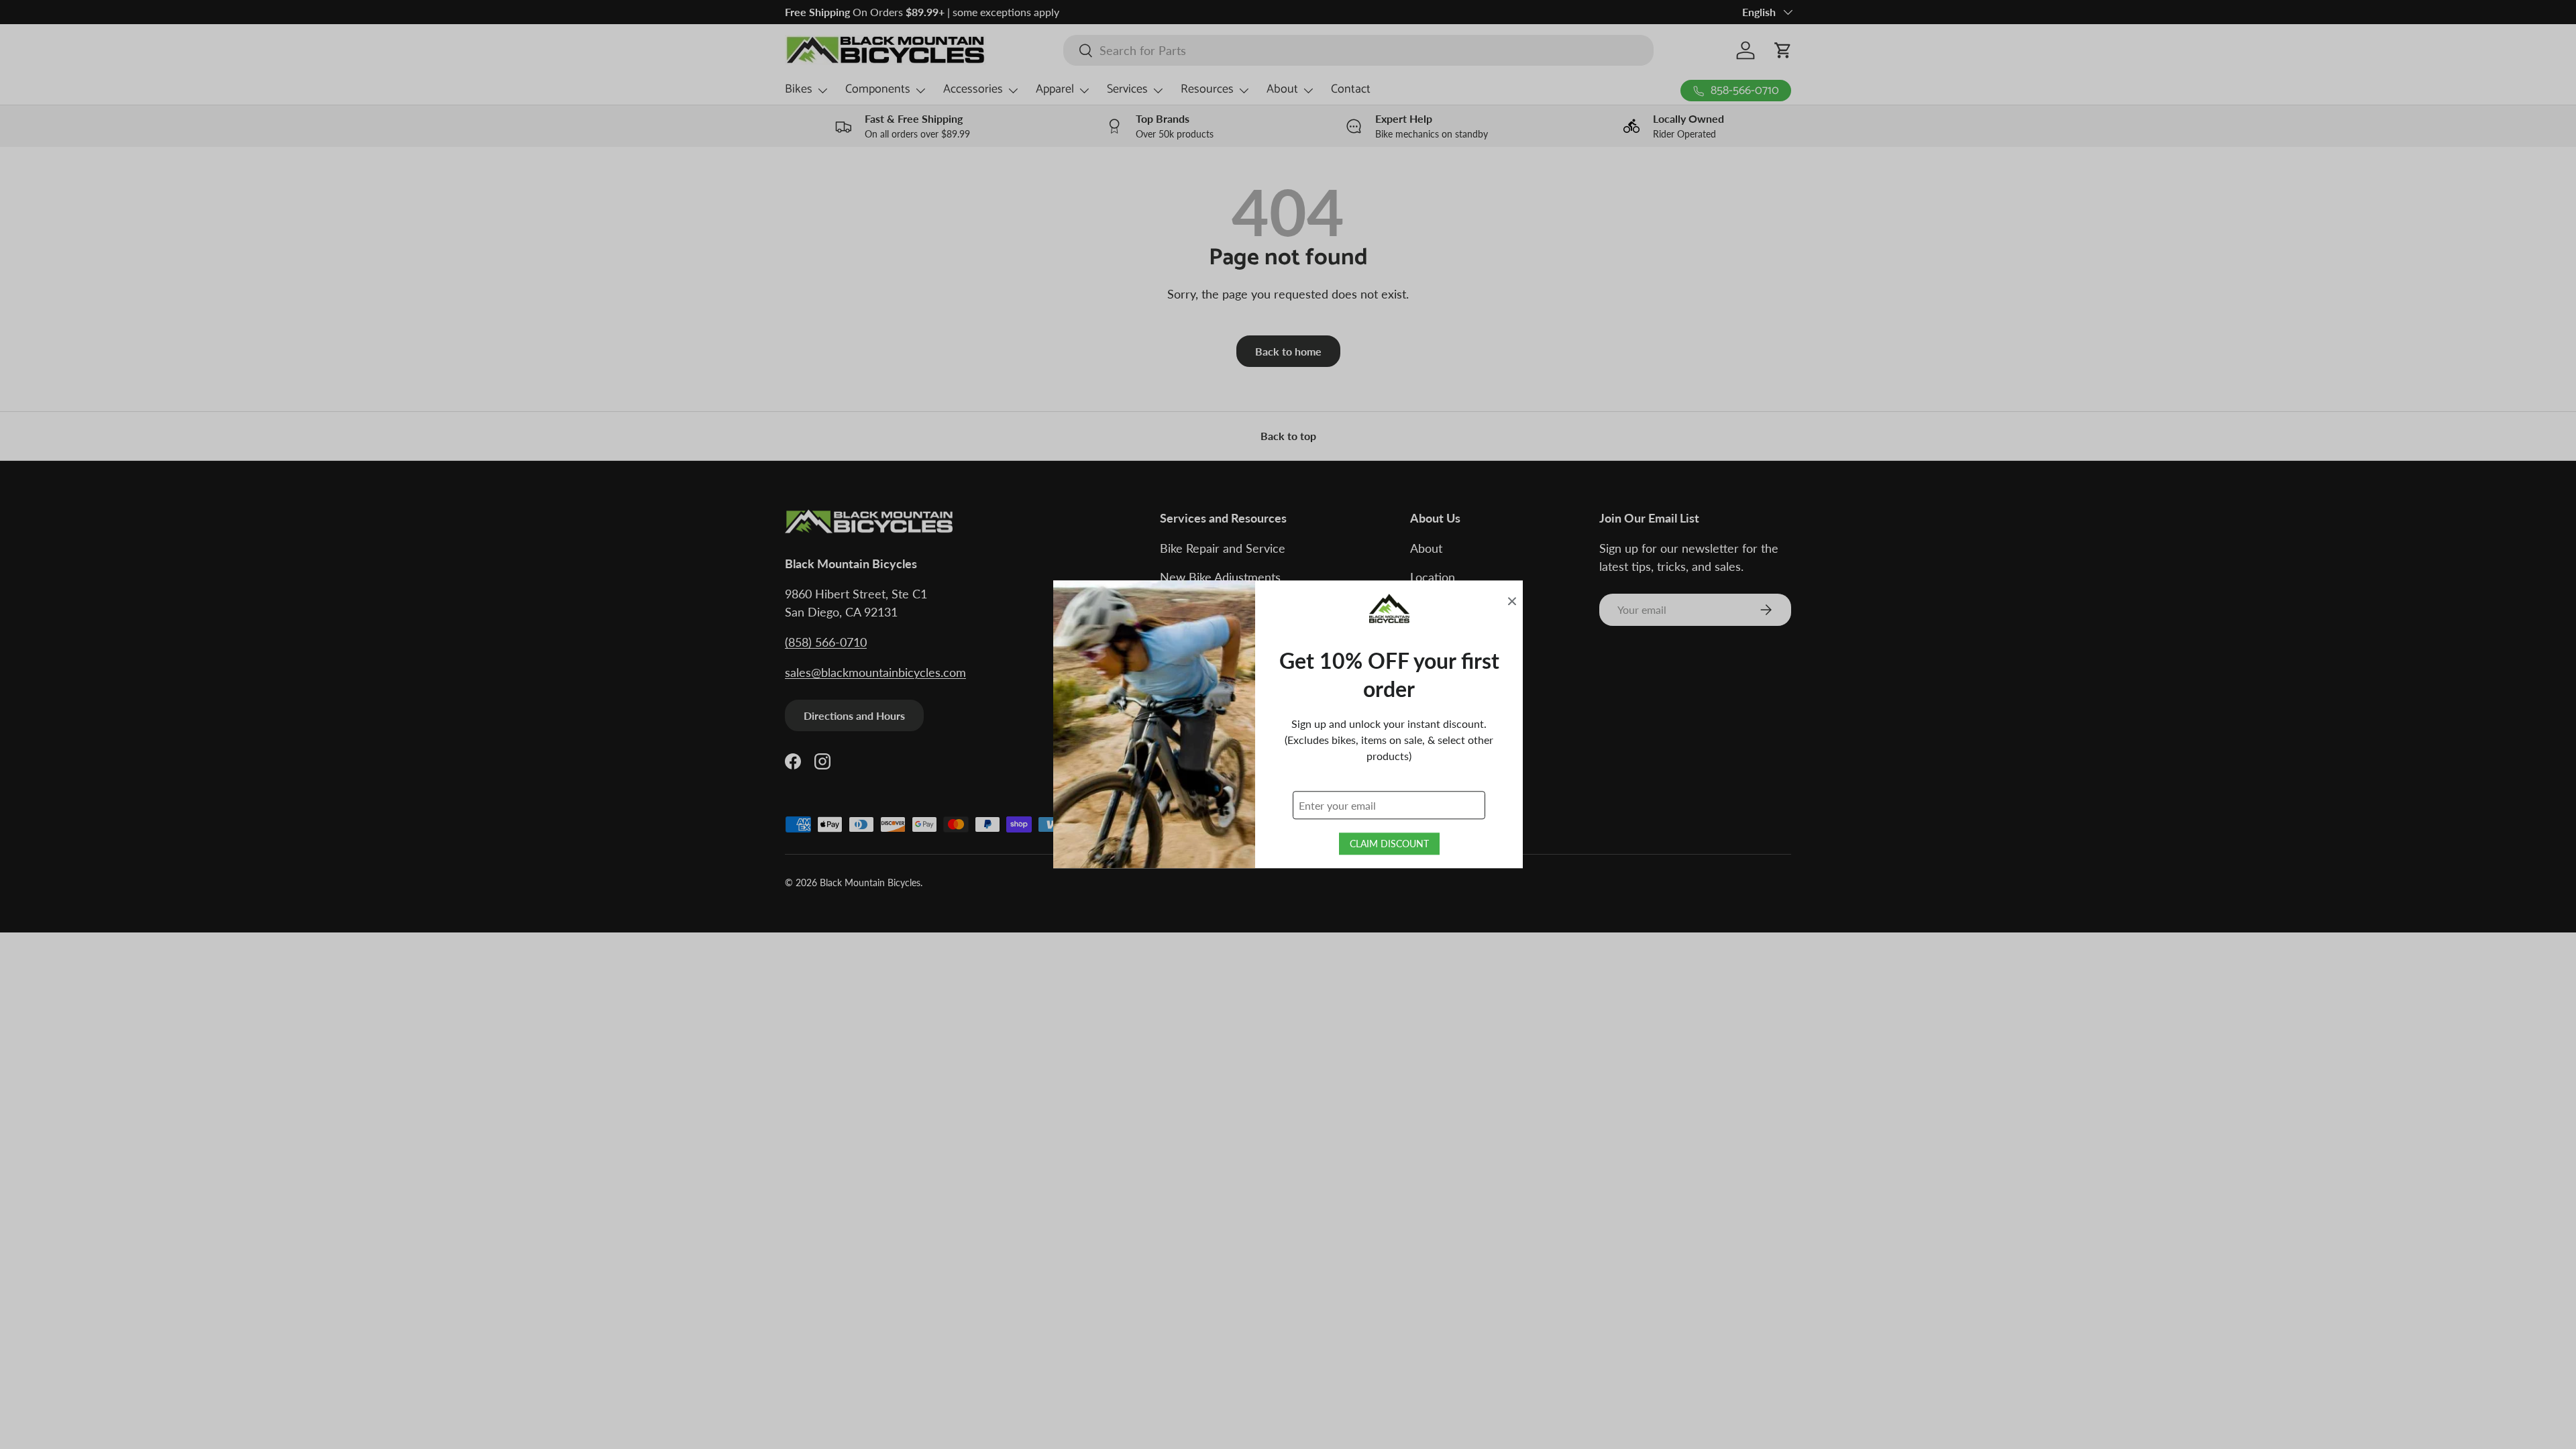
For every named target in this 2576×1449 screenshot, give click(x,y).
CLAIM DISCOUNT (1389, 844)
